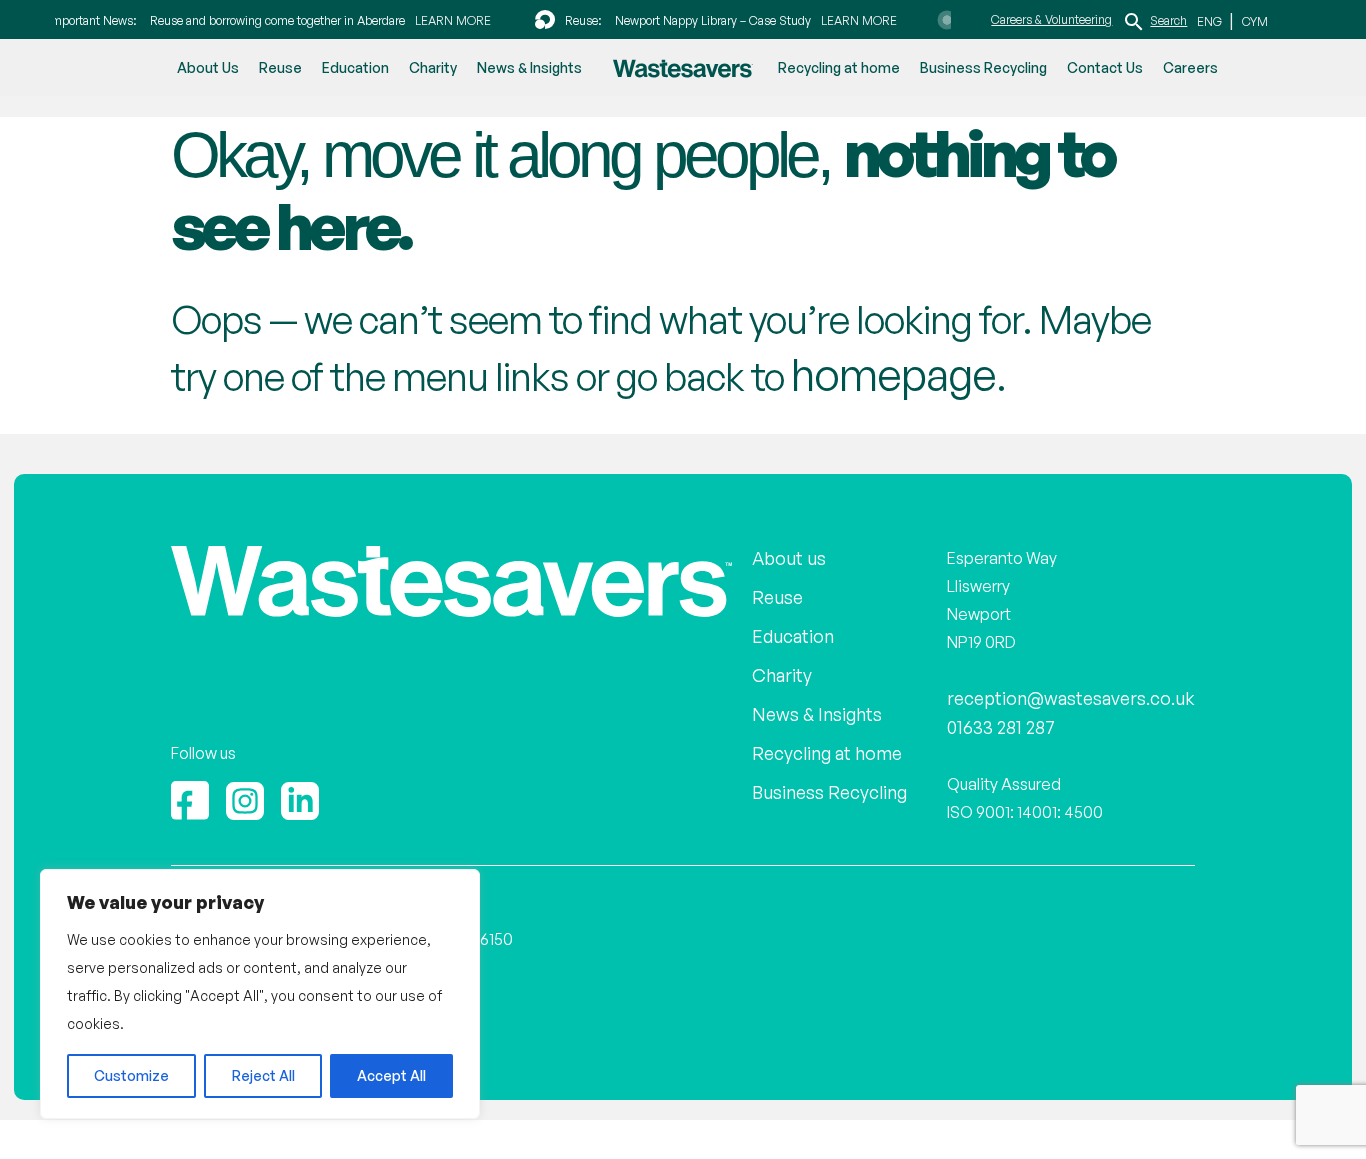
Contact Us (1105, 67)
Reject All (263, 1075)
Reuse (280, 67)
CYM (1252, 20)
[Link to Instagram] (245, 791)
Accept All (391, 1075)
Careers (1190, 67)
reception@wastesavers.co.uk (1082, 690)
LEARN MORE (442, 19)
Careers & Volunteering (1051, 18)
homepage (879, 371)
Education (355, 67)
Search (1168, 19)
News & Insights (529, 67)
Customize (131, 1075)
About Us (208, 67)
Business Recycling (983, 67)
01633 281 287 (1019, 718)
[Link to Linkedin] (300, 791)
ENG (1211, 20)
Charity (433, 67)
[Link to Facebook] (190, 791)
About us (801, 551)
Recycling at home (839, 67)
